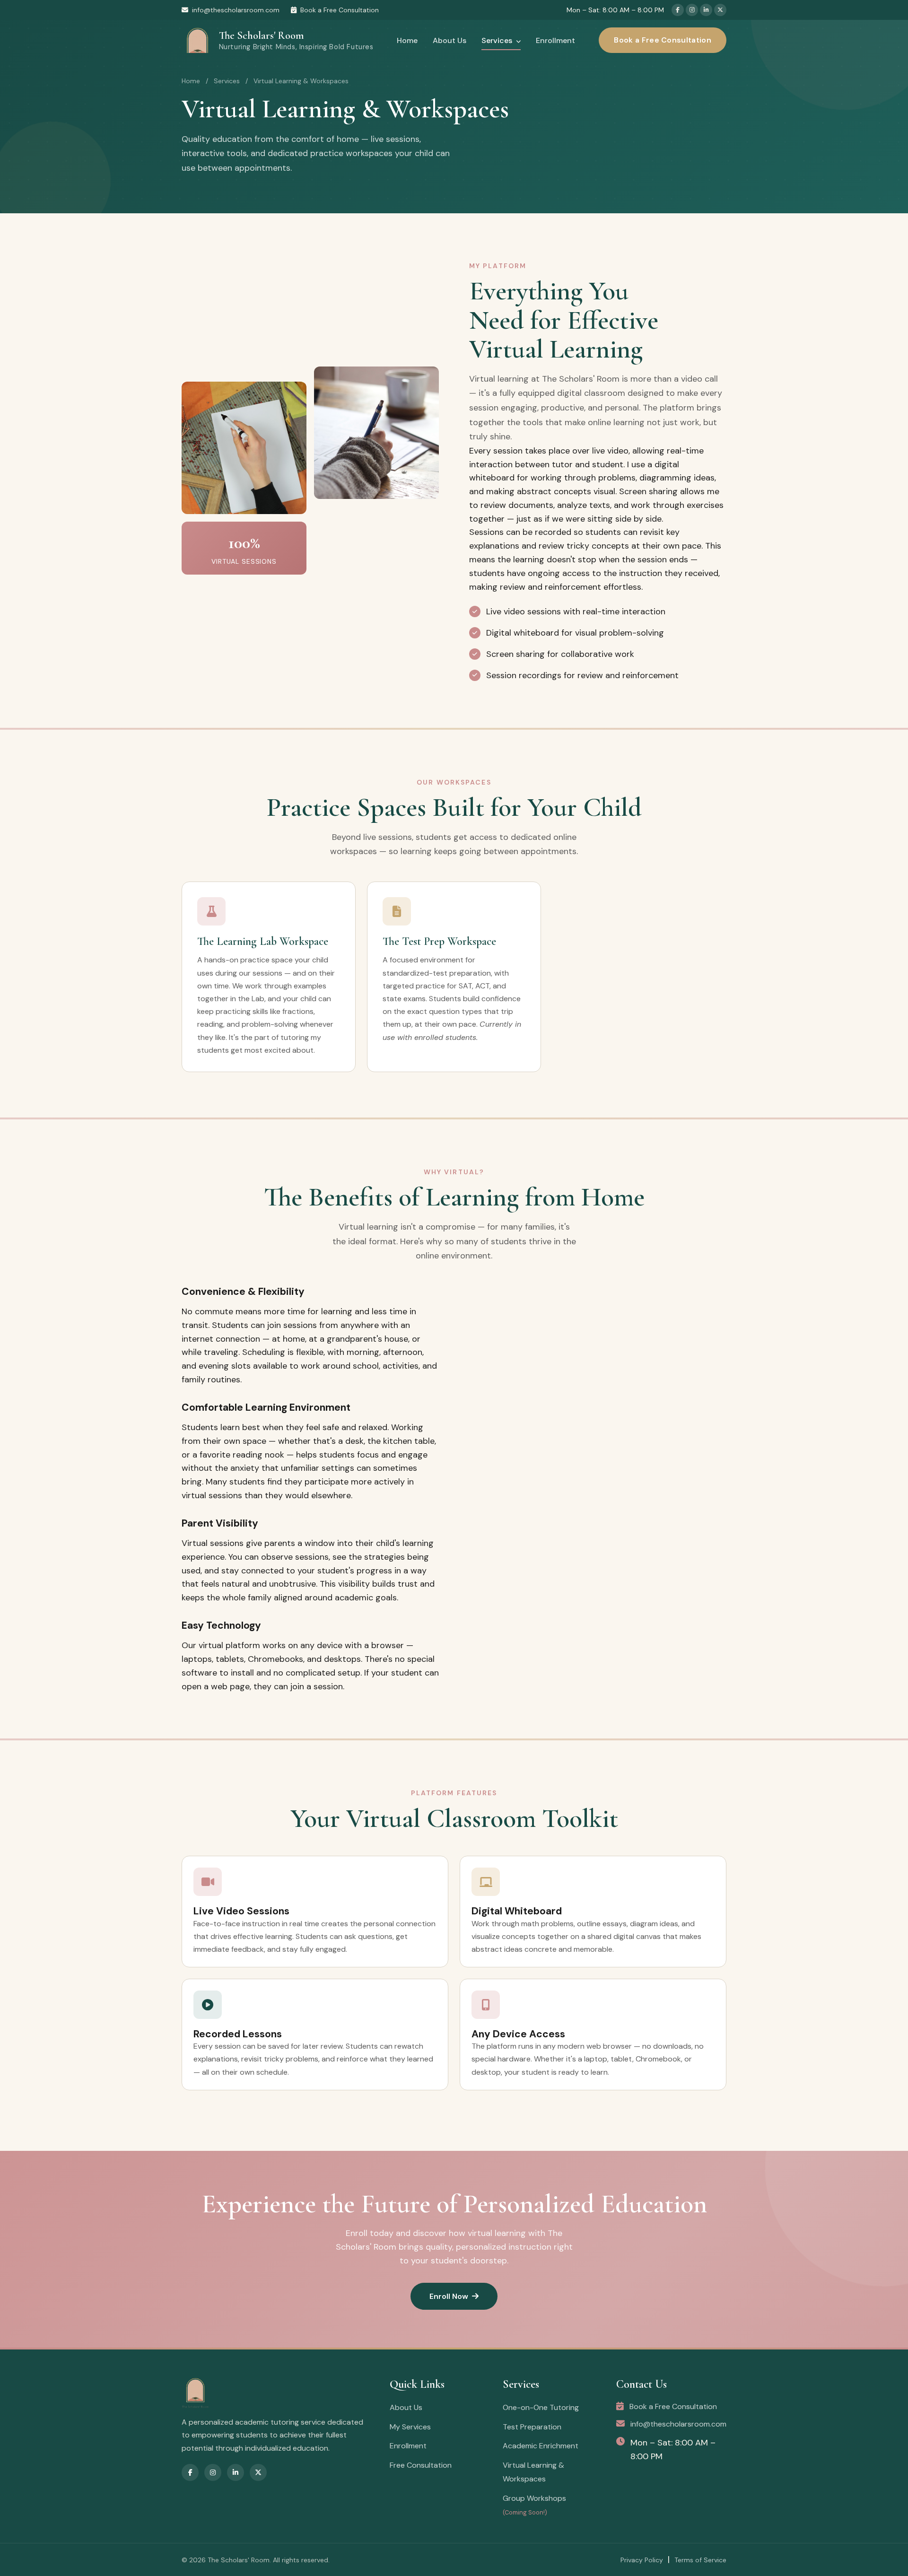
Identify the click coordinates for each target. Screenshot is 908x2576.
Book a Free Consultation (340, 10)
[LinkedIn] (706, 10)
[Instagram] (692, 10)
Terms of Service (700, 2560)
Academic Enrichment (541, 2446)
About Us (450, 40)
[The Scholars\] (276, 2393)
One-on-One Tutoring (541, 2407)
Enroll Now (449, 2296)
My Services (410, 2427)
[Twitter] (720, 10)
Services (498, 40)
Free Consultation (421, 2465)
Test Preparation (532, 2427)
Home (407, 40)
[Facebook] (678, 10)
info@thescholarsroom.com (236, 10)
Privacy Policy (642, 2560)
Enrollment (555, 40)
